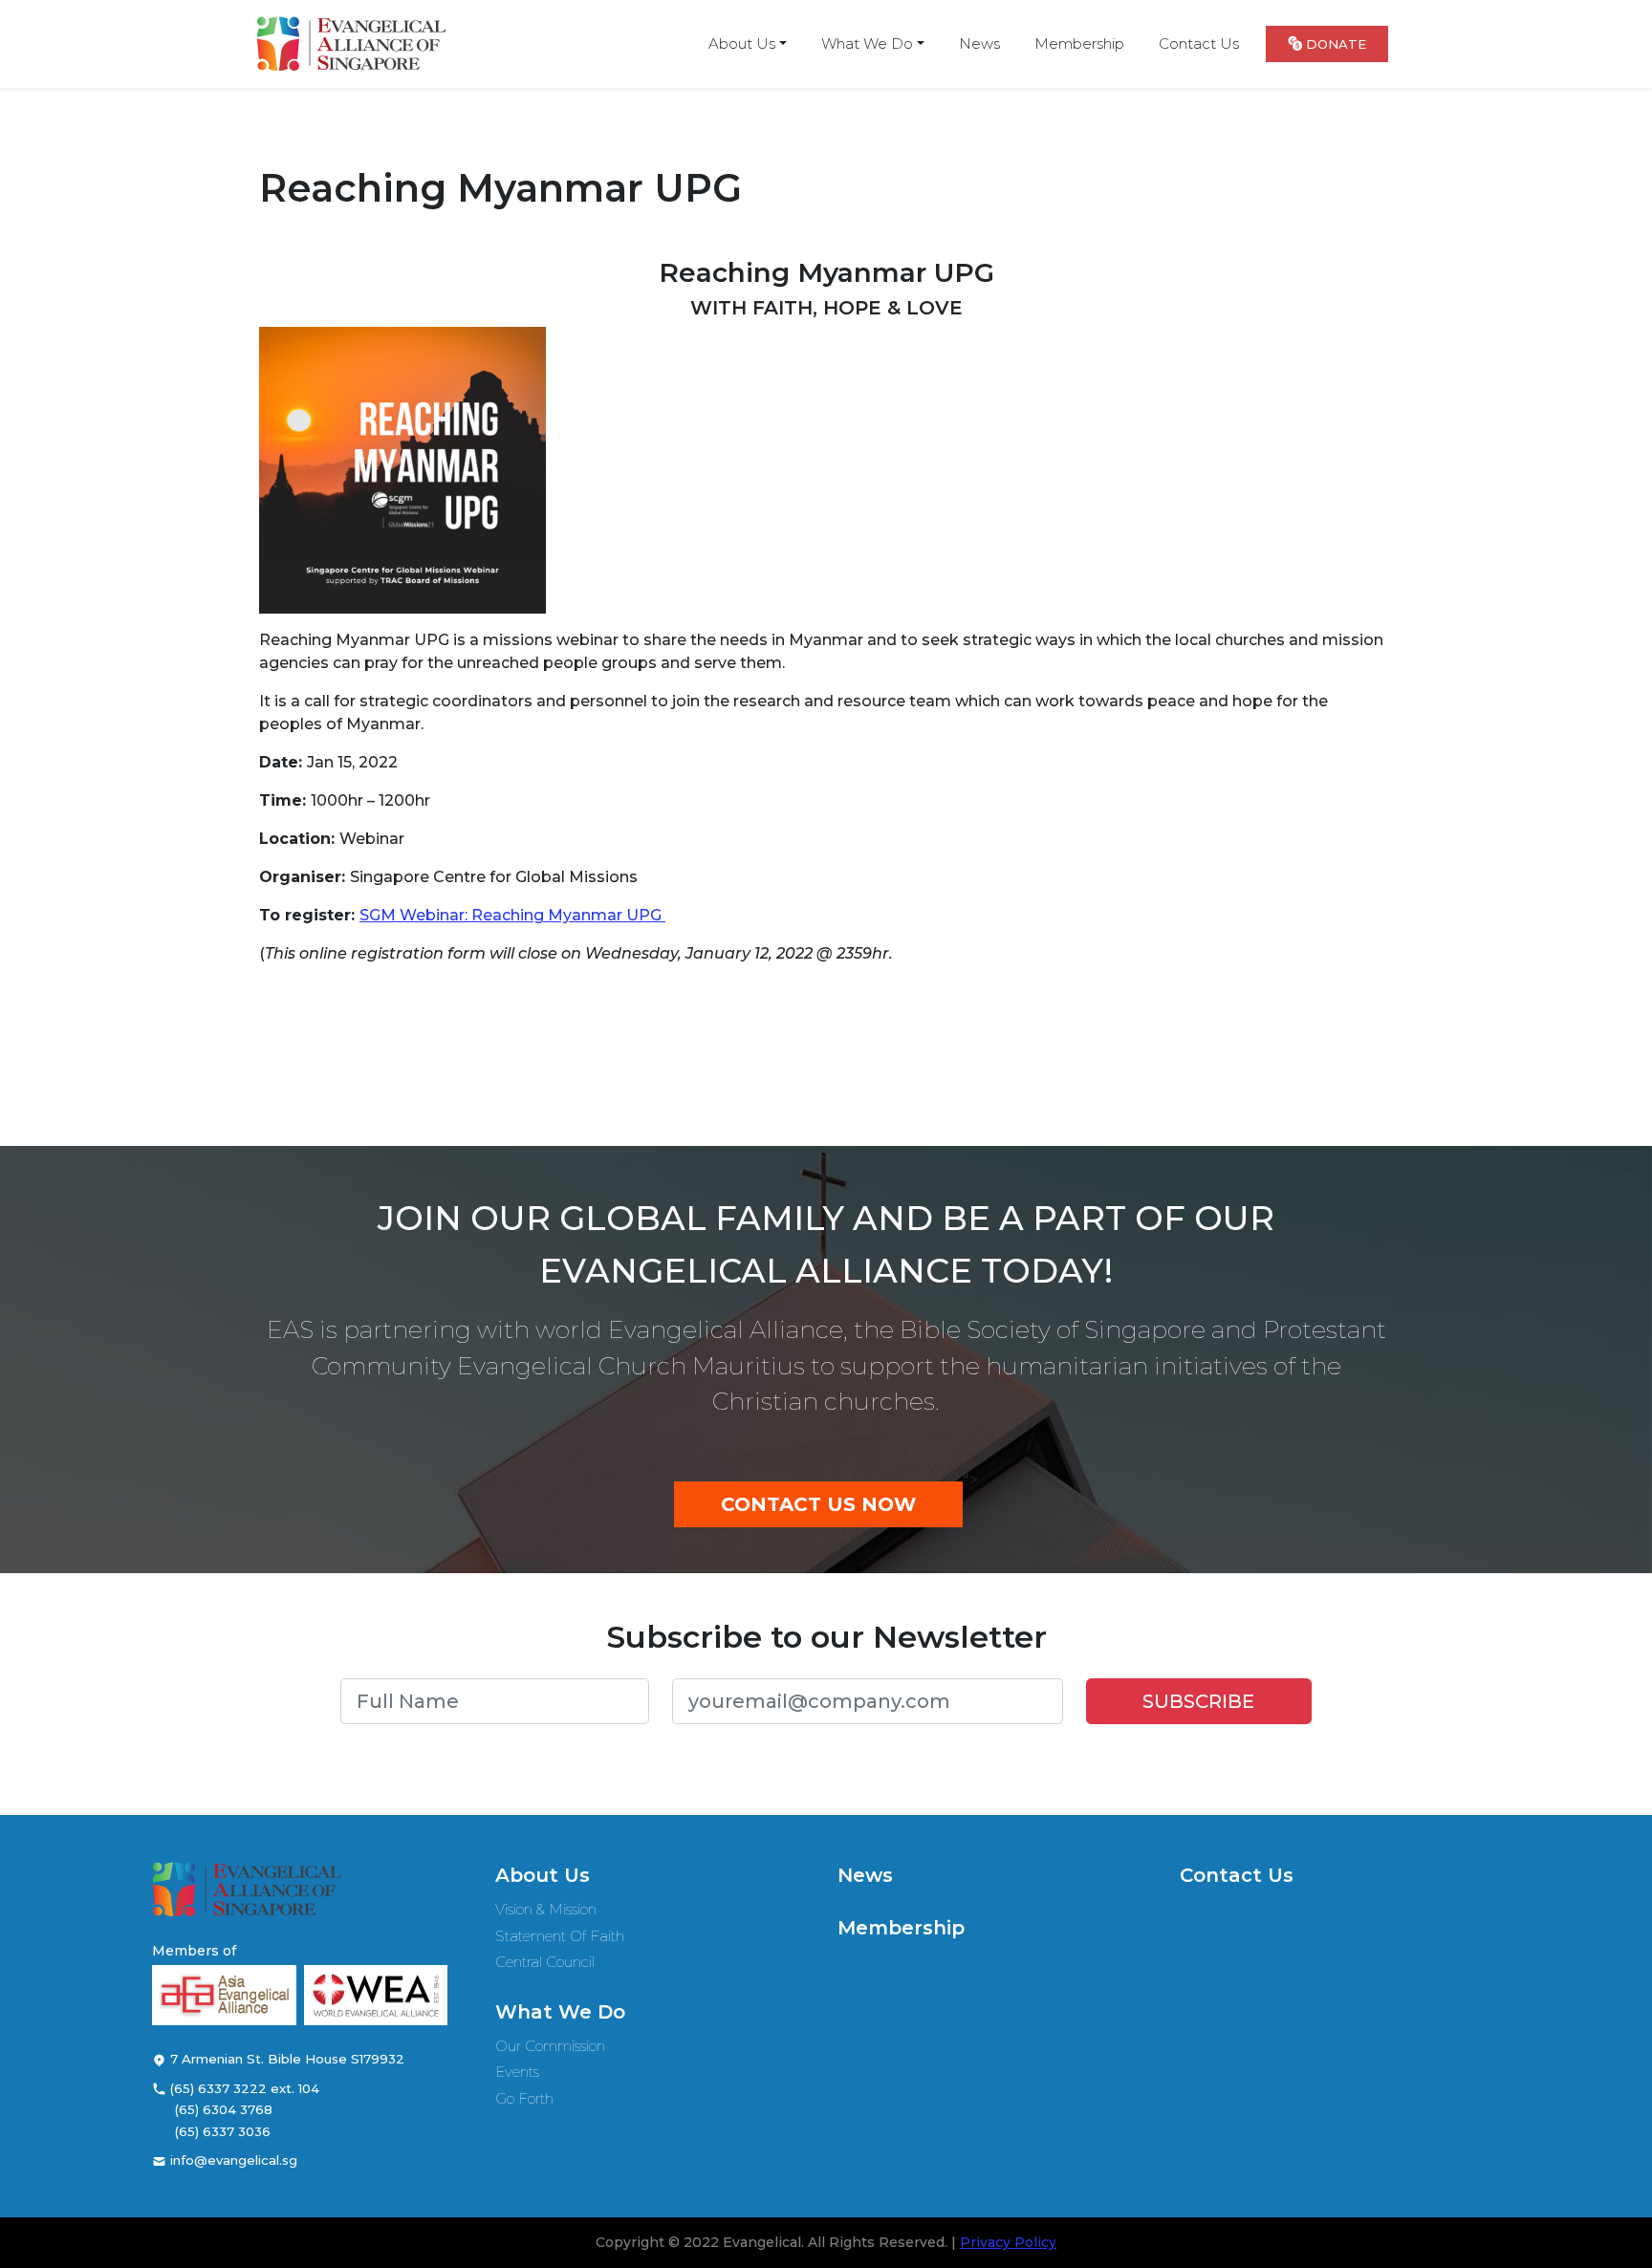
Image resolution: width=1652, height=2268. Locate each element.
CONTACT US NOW (818, 1504)
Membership (901, 1928)
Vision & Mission (546, 1909)
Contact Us (1237, 1875)
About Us (543, 1875)
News (865, 1875)
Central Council (545, 1962)
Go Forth (524, 2098)
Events (517, 2072)
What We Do (560, 2012)
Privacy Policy (1008, 2242)
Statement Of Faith (560, 1936)
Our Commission (550, 2046)
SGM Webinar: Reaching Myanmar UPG (512, 915)
